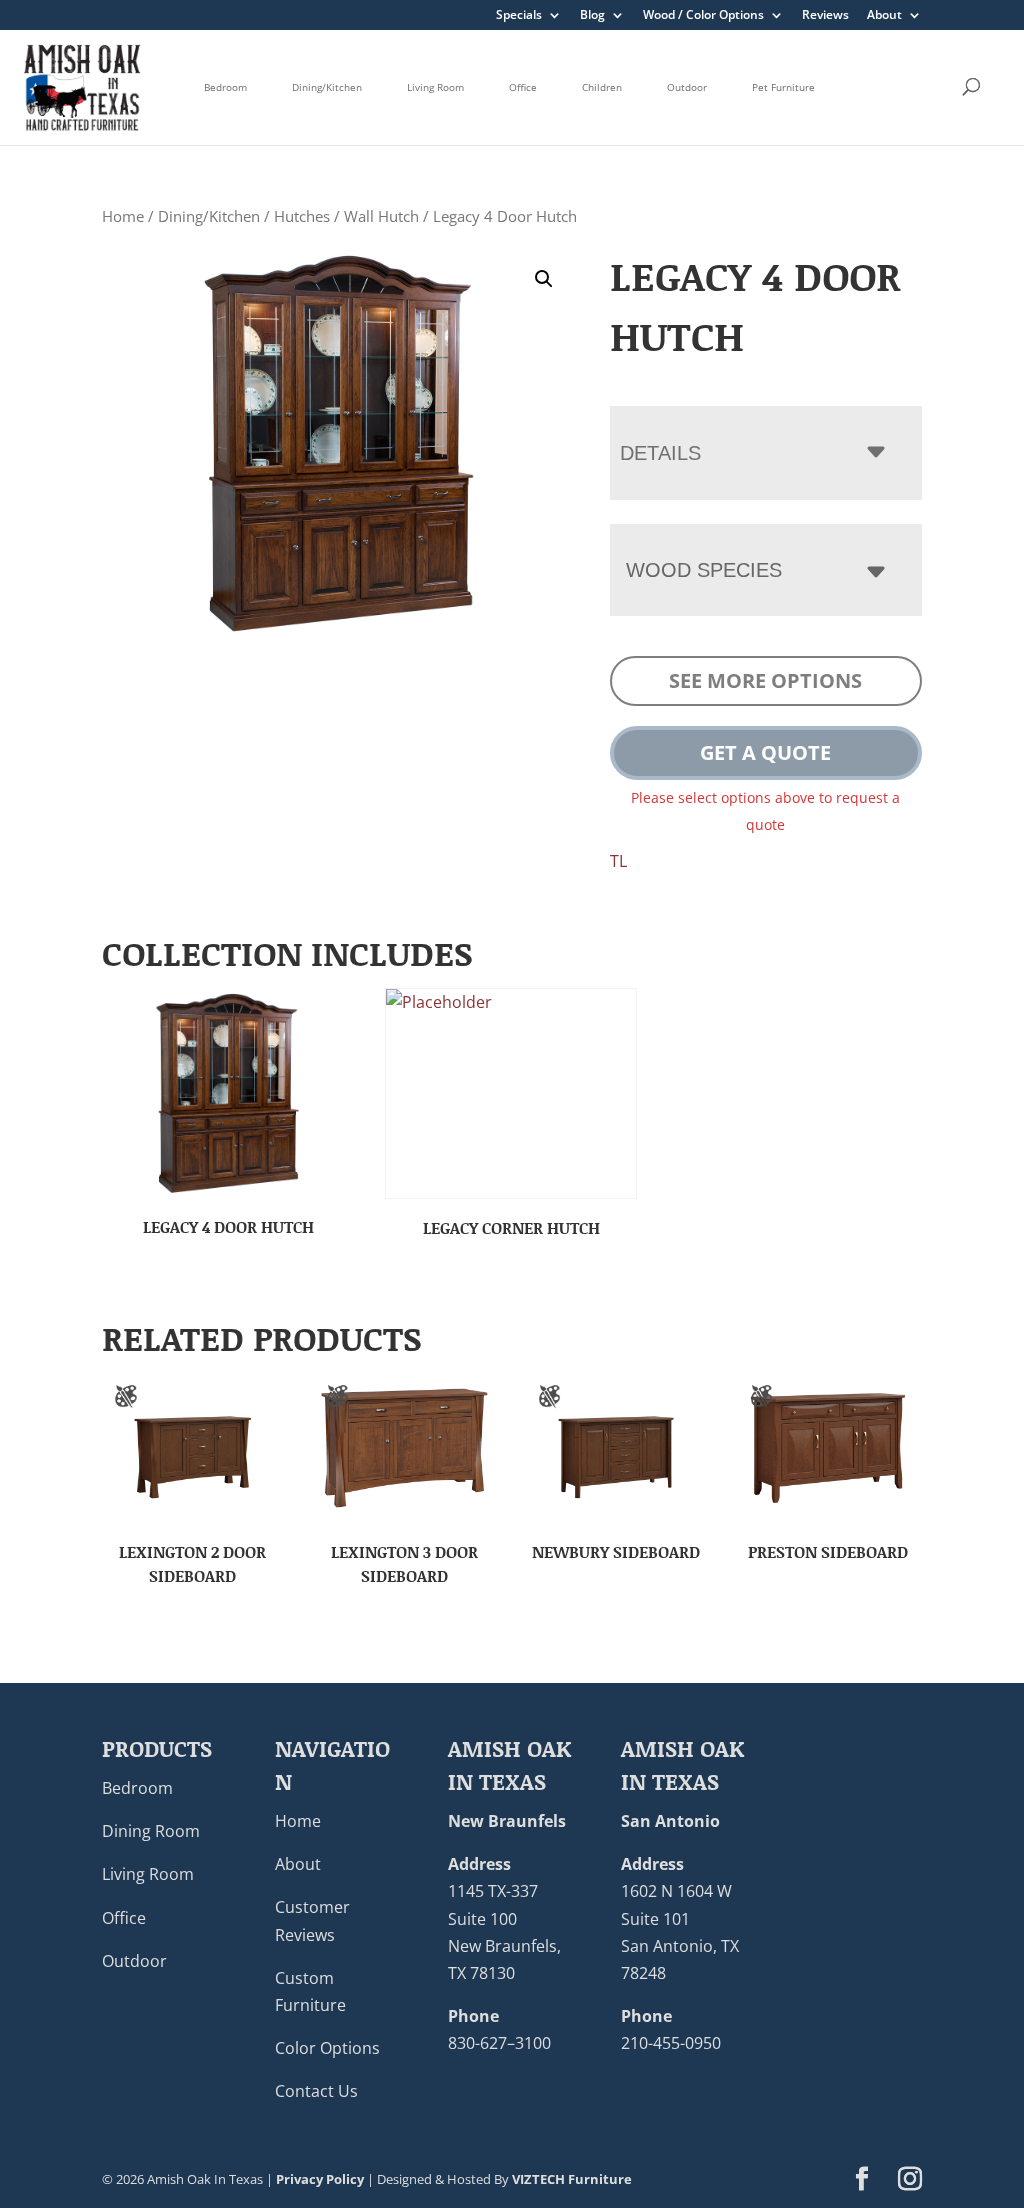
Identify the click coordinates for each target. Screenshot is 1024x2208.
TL (618, 861)
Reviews (825, 16)
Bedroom (225, 87)
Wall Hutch (381, 216)
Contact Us (316, 2091)
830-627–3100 (499, 2043)
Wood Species (704, 570)
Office (523, 87)
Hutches (302, 216)
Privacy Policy (320, 2179)
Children (602, 87)
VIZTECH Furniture (572, 2179)
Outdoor (687, 87)
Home (123, 216)
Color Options (327, 2048)
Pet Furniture (783, 87)
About (884, 16)
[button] (544, 279)
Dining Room (151, 1831)
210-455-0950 (671, 2043)
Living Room (435, 87)
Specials (519, 16)
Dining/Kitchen (327, 87)
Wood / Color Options (703, 16)
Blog (592, 16)
